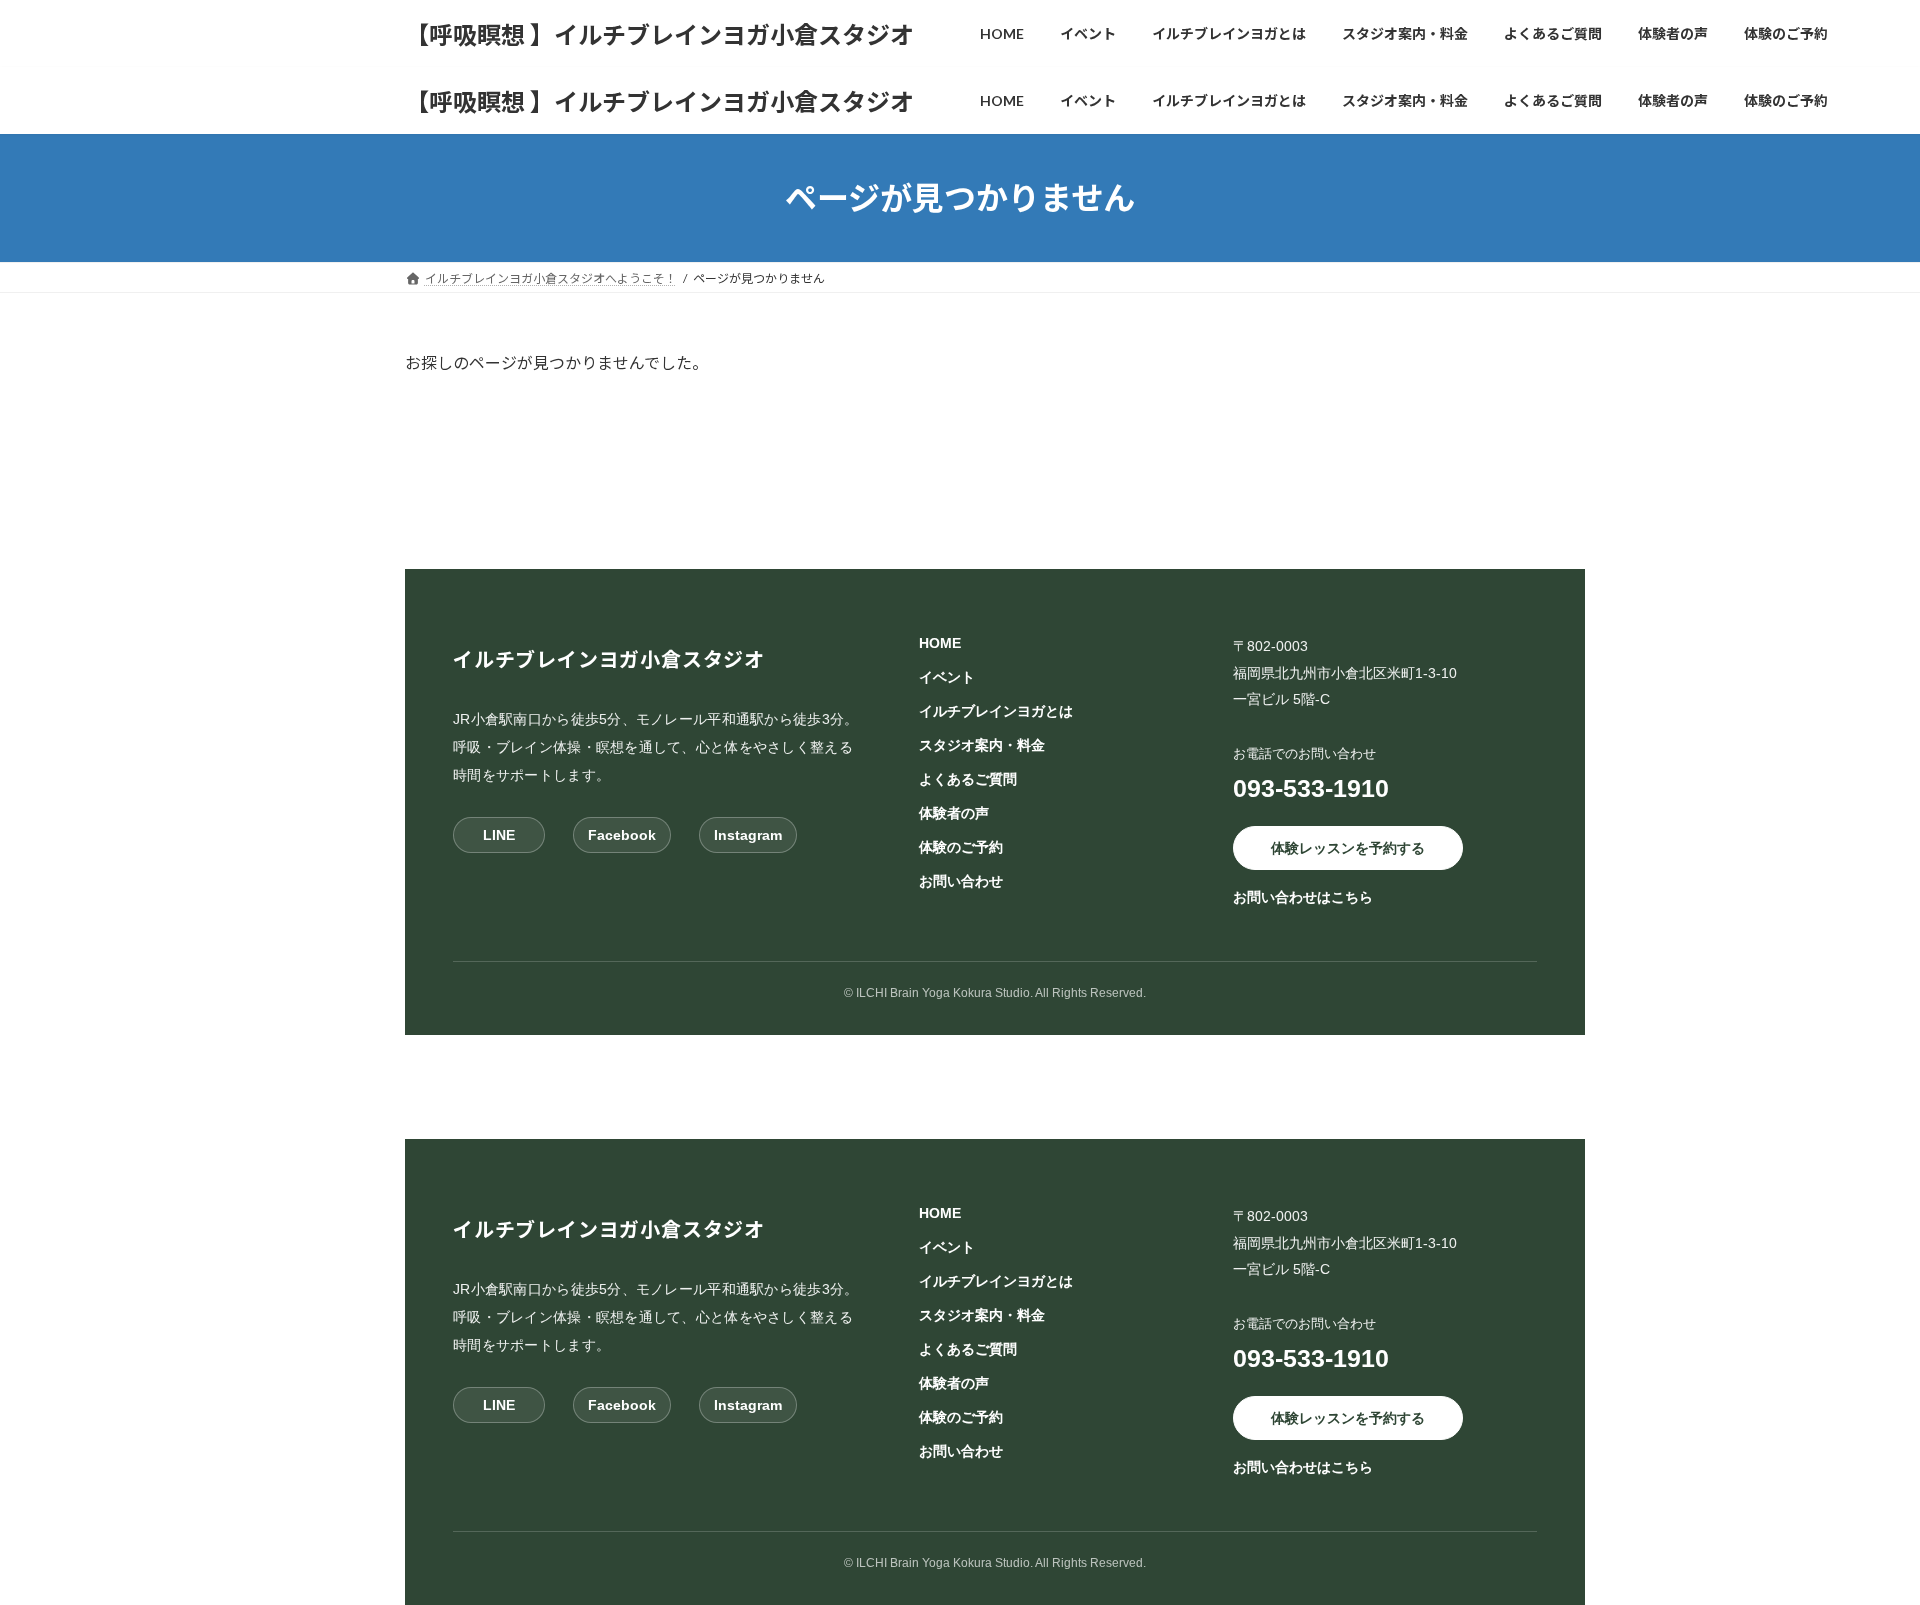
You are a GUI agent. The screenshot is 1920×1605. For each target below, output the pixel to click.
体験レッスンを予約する (1348, 847)
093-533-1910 (1311, 787)
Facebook (622, 834)
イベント (947, 677)
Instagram (748, 834)
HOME (940, 643)
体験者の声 (954, 813)
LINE (499, 834)
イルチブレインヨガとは (996, 711)
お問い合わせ (961, 881)
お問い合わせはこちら (1303, 897)
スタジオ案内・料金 (982, 745)
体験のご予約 (961, 847)
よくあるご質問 (968, 779)
